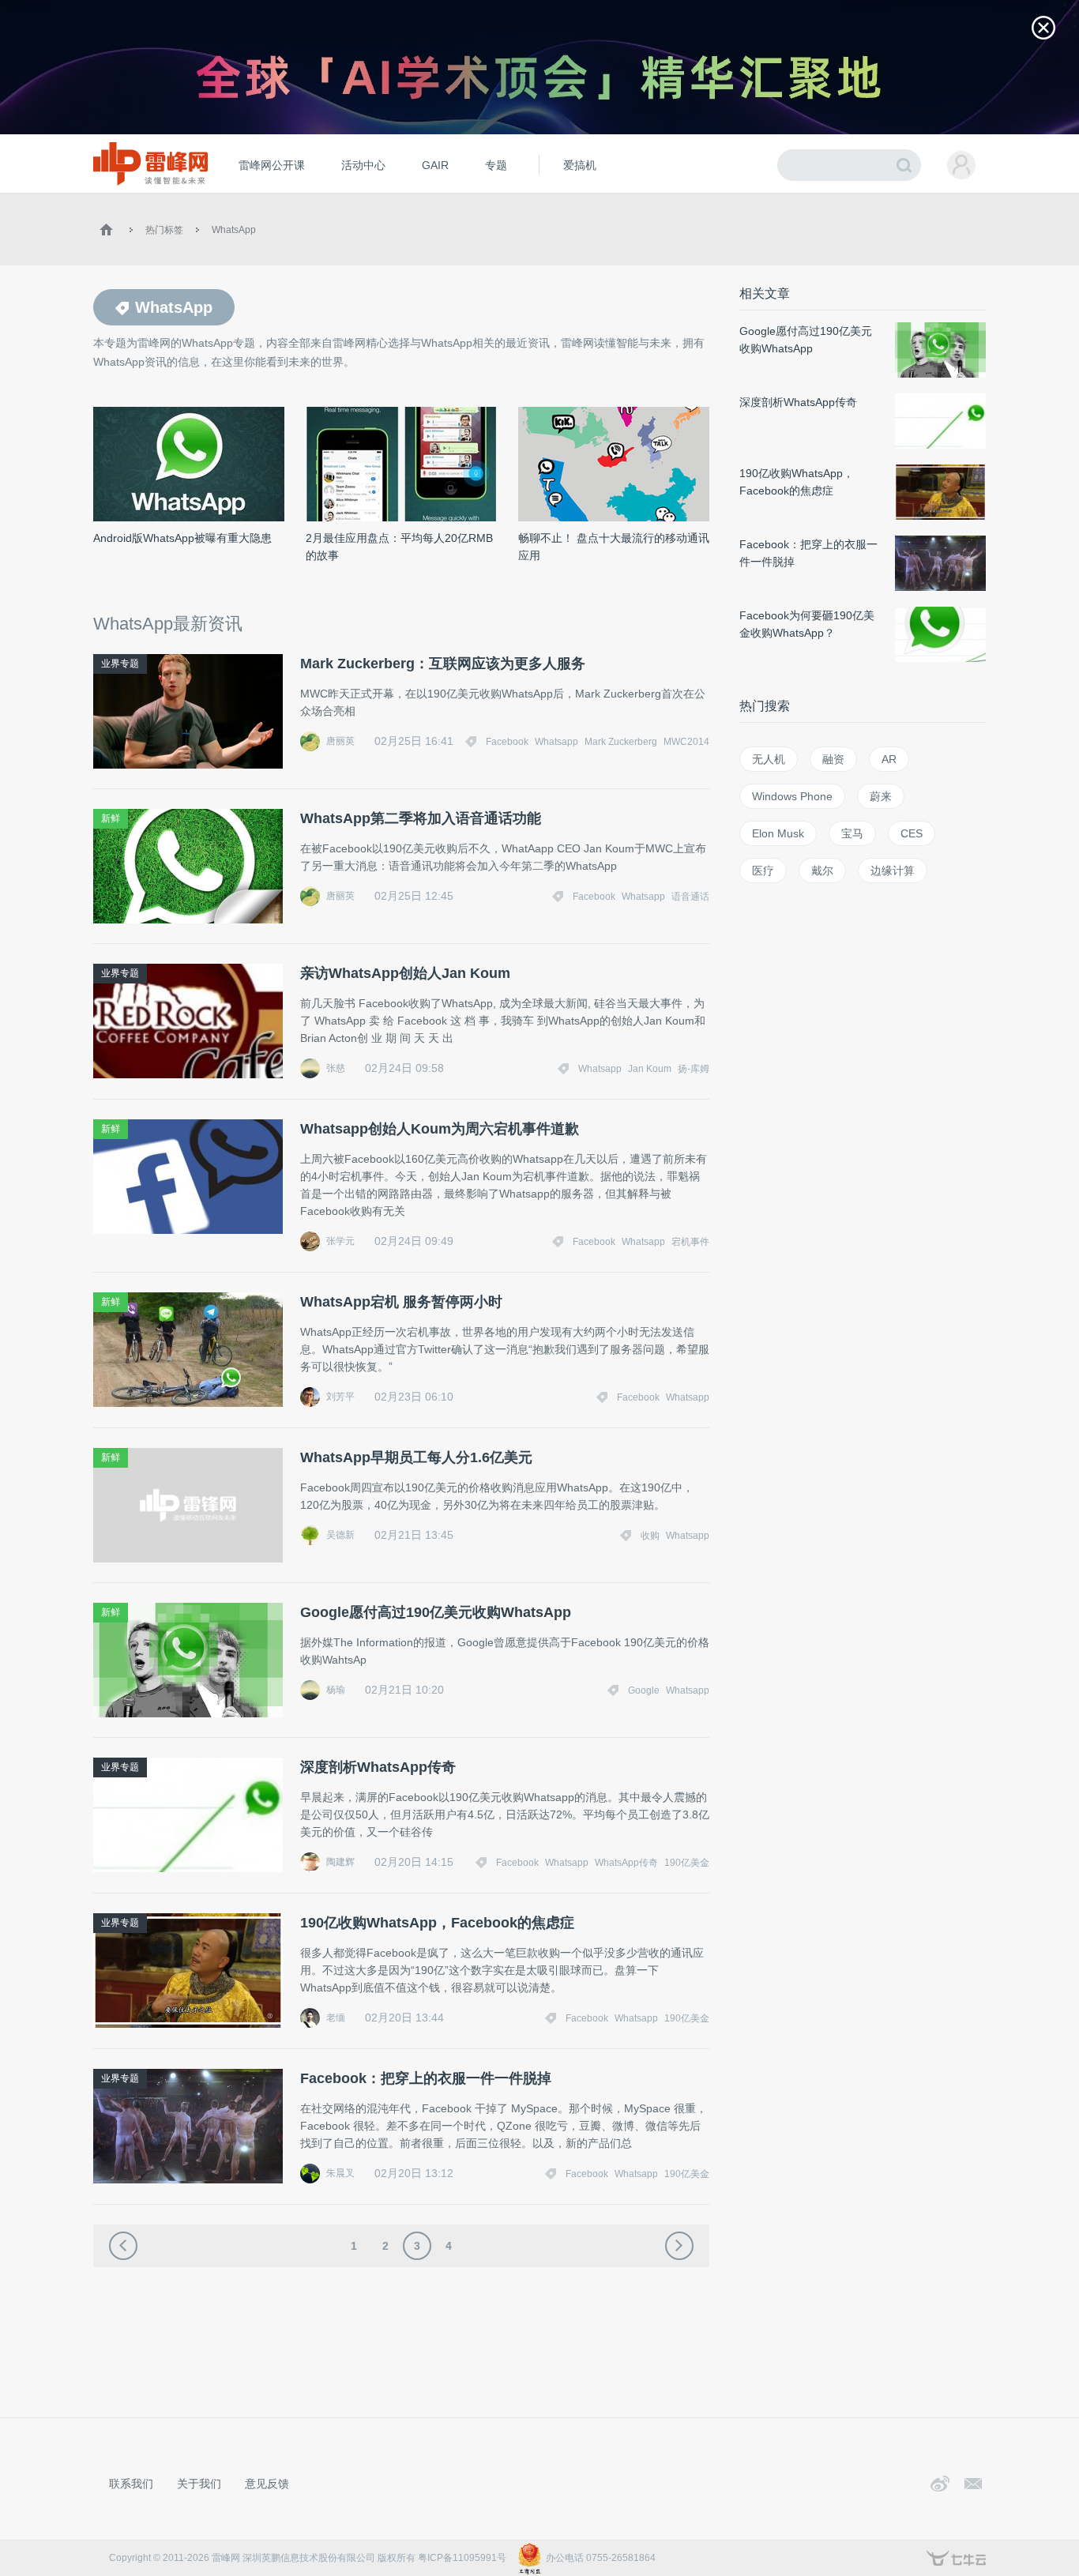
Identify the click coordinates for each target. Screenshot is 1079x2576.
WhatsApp (234, 230)
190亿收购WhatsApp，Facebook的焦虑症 (437, 1923)
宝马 (852, 833)
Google (644, 1690)
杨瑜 (336, 1690)
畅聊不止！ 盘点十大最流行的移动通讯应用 (614, 547)
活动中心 (363, 165)
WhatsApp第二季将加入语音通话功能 (421, 818)
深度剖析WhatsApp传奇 (378, 1767)
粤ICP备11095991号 (462, 2558)
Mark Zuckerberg (621, 742)
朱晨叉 (340, 2173)
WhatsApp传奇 (626, 1863)
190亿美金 (687, 1863)
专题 (496, 165)
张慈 (336, 1068)
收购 (650, 1536)
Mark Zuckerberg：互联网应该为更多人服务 (443, 664)
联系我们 (131, 2484)
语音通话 (690, 897)
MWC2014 (686, 742)
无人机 (769, 759)
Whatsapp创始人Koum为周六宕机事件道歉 (440, 1129)
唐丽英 (340, 741)
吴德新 (340, 1535)
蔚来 (881, 796)
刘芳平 (340, 1397)
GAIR (435, 165)
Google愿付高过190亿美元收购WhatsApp (436, 1612)
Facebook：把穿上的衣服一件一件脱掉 (426, 2078)
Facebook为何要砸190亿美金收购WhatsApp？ (807, 624)
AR (889, 759)
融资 (833, 759)
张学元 (340, 1241)
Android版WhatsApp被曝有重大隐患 (182, 538)
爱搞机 (580, 165)
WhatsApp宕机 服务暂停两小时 (401, 1302)
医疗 (763, 871)
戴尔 (822, 871)
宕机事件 (690, 1242)
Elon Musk (778, 833)
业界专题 (120, 664)
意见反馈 (267, 2484)
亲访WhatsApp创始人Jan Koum (405, 973)
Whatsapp (556, 742)
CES (912, 833)
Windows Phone (792, 796)
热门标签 (164, 230)
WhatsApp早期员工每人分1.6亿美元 (416, 1457)
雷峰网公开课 (272, 165)
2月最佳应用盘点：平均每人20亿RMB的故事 (399, 547)
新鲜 (111, 818)
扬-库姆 (694, 1069)
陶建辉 (340, 1862)
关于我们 (199, 2484)
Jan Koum (650, 1069)
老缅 (336, 2018)
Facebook (507, 742)
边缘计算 (893, 871)
